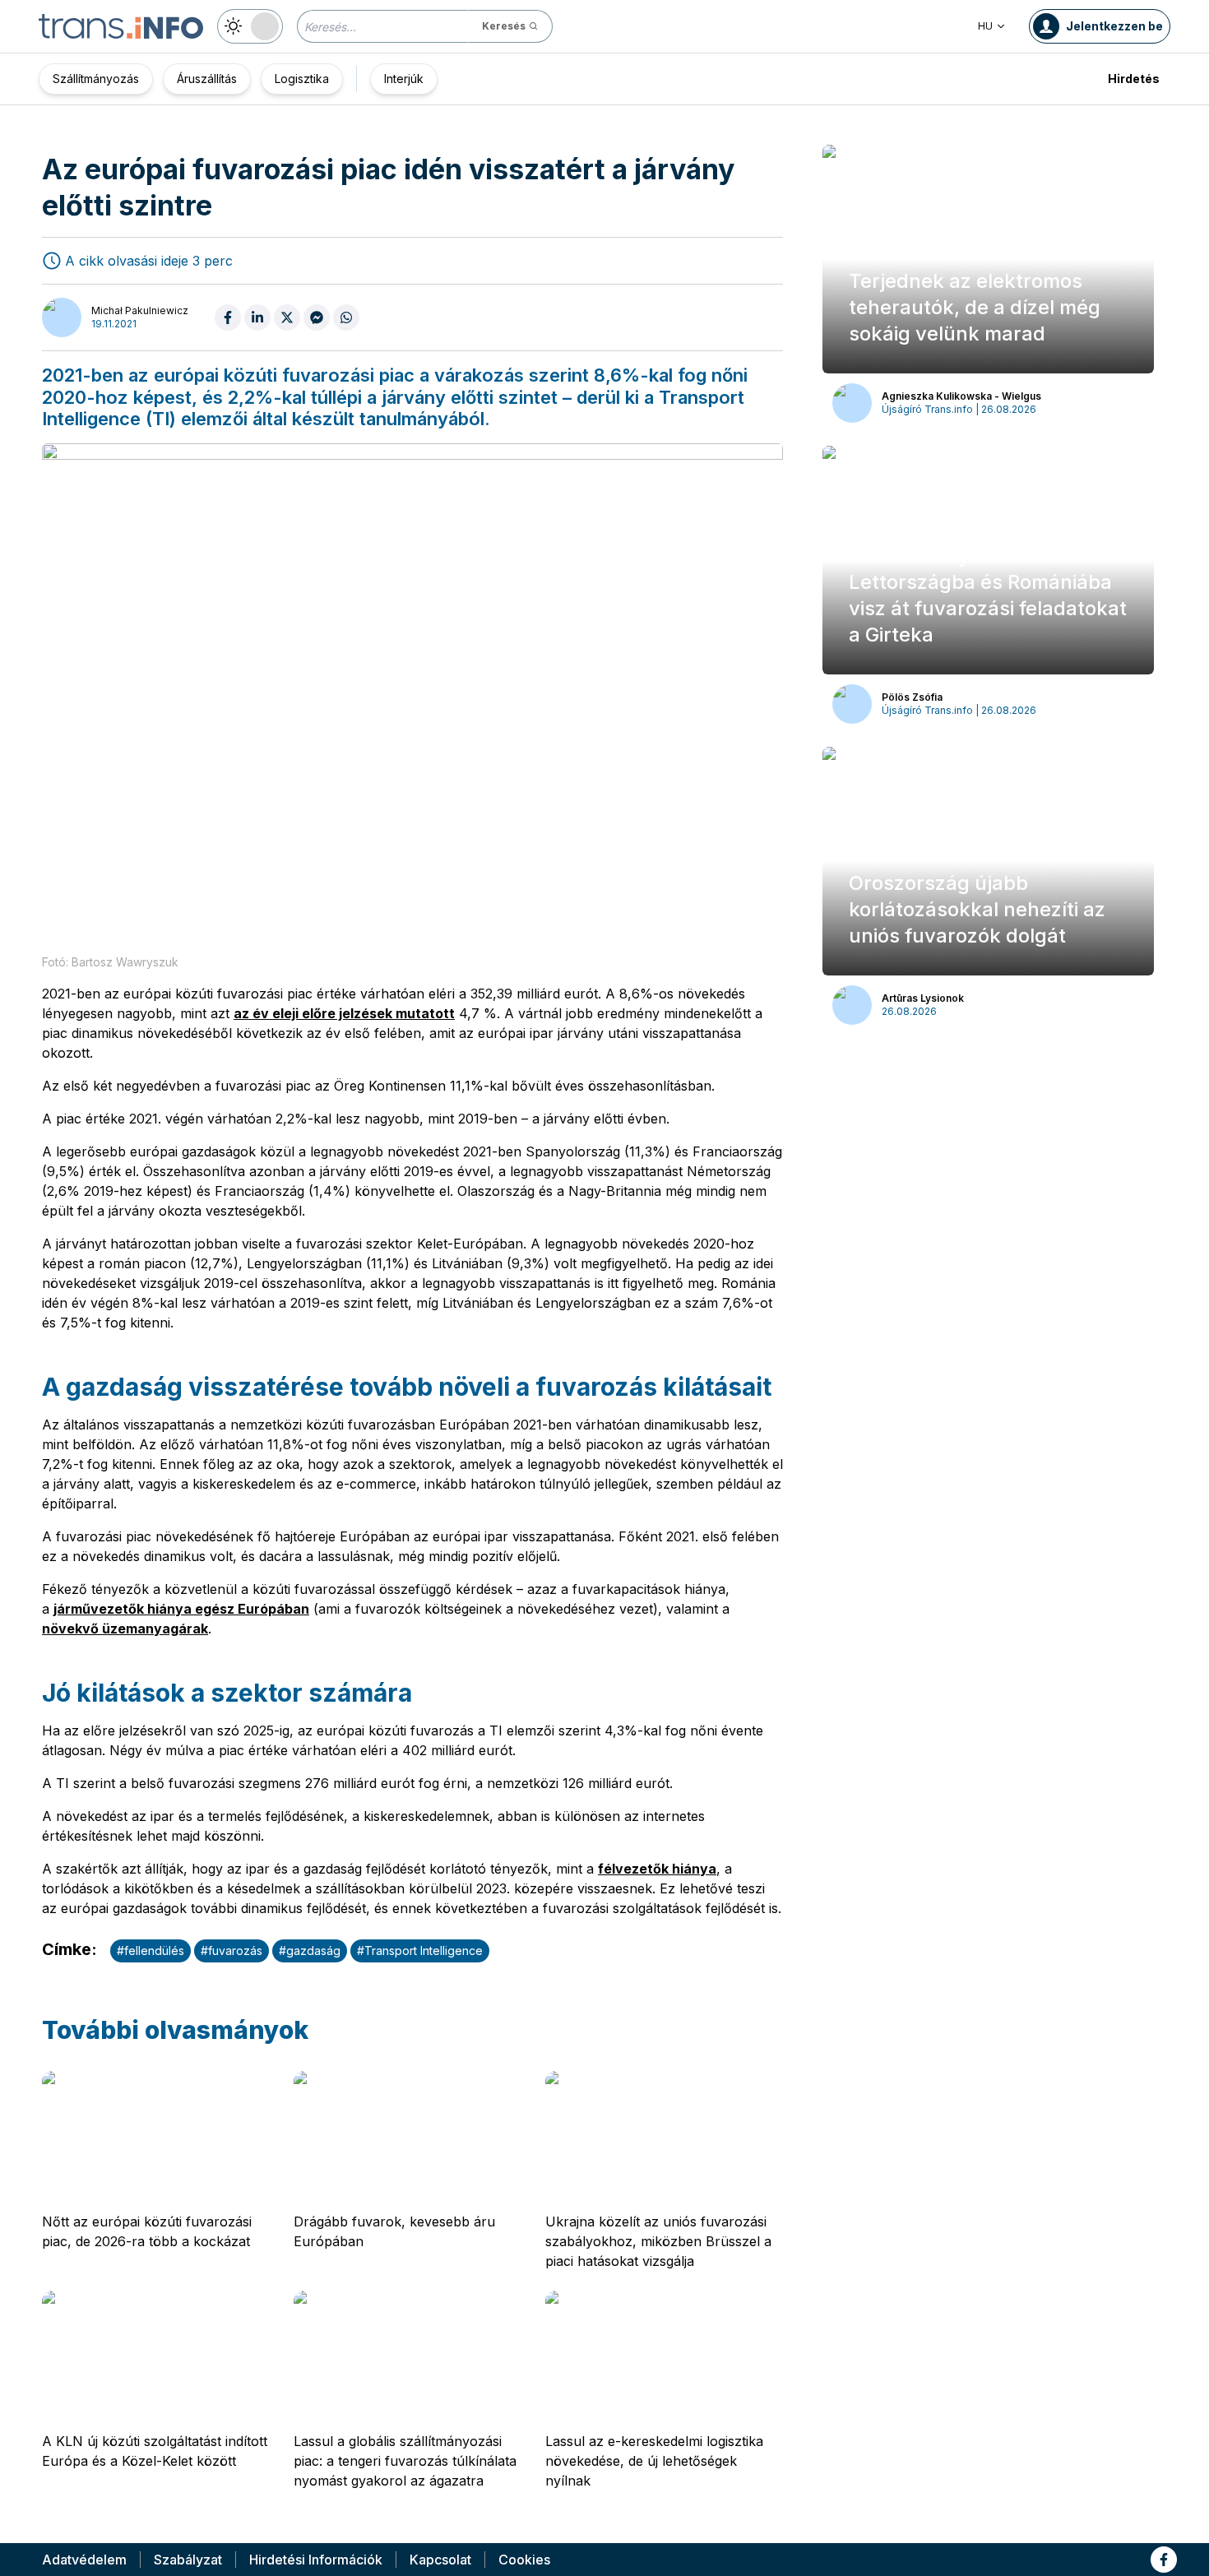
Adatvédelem (84, 2560)
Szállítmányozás (96, 79)
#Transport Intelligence (420, 1951)
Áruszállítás (207, 79)
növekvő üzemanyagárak (125, 1629)
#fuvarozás (232, 1951)
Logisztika (302, 79)
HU (985, 26)
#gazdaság (310, 1951)
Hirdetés (1134, 79)
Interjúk (404, 79)
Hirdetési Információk (316, 2560)
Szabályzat (188, 2560)
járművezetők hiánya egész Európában (181, 1609)
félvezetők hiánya (657, 1869)
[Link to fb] (1164, 2560)
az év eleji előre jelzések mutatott (344, 1013)
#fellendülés (151, 1951)
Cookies (524, 2560)
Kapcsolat (440, 2560)
